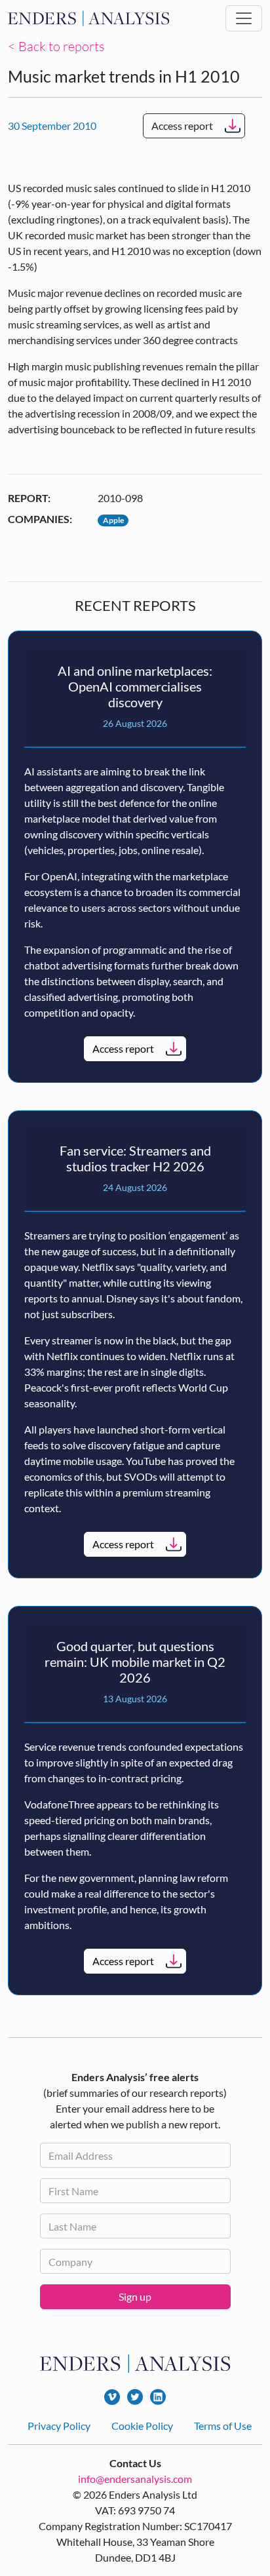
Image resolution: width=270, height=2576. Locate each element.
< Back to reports (56, 46)
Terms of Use (223, 2426)
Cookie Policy (142, 2426)
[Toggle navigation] (244, 18)
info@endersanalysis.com (135, 2479)
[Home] (89, 18)
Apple (113, 520)
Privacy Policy (59, 2426)
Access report (182, 126)
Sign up (135, 2296)
